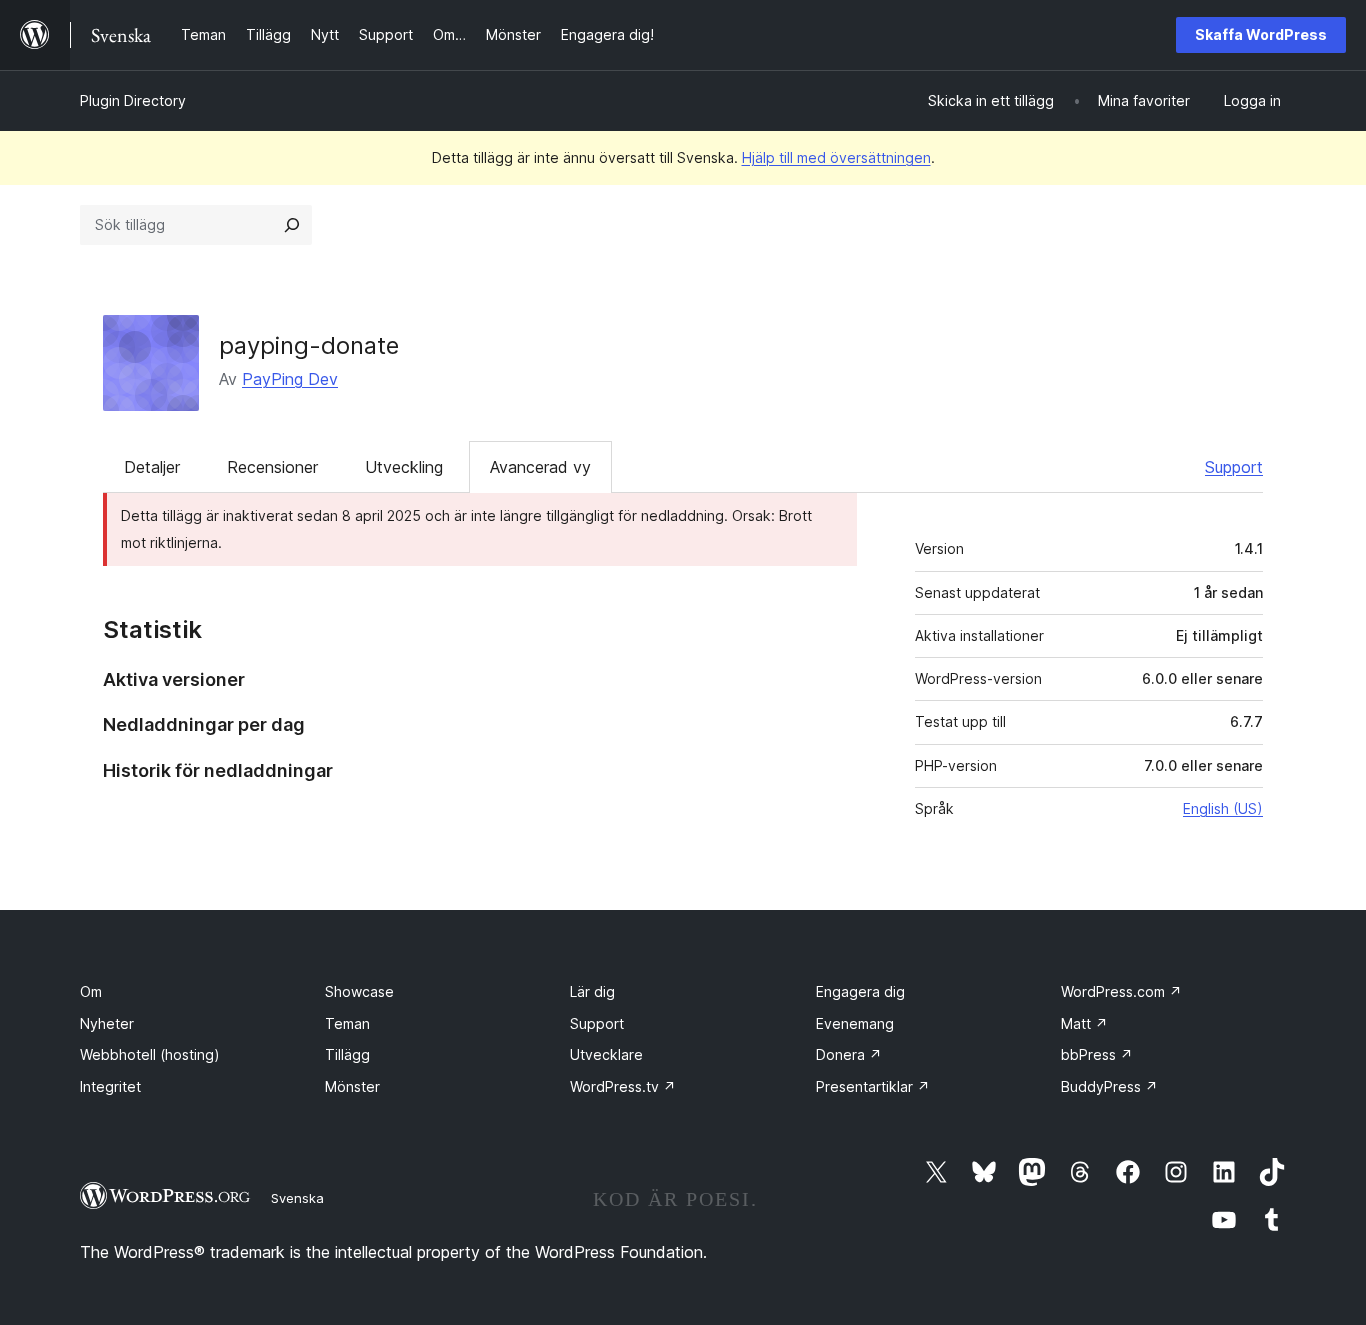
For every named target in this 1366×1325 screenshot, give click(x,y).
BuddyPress (1109, 1086)
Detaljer (152, 467)
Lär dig (592, 991)
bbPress (1097, 1054)
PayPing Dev (290, 379)
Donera (849, 1054)
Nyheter (107, 1023)
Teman (347, 1023)
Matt (1084, 1023)
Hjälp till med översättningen (836, 157)
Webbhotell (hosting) (150, 1054)
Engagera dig (860, 991)
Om (91, 991)
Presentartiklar (873, 1086)
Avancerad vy (540, 467)
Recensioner (272, 467)
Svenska (297, 1198)
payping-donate (309, 345)
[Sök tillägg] (292, 225)
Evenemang (855, 1023)
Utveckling (404, 467)
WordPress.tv (623, 1086)
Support (1234, 467)
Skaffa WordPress (1261, 34)
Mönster (352, 1086)
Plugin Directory (133, 100)
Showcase (359, 991)
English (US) (1223, 808)
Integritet (110, 1086)
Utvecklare (606, 1054)
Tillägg (347, 1054)
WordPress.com (1121, 991)
